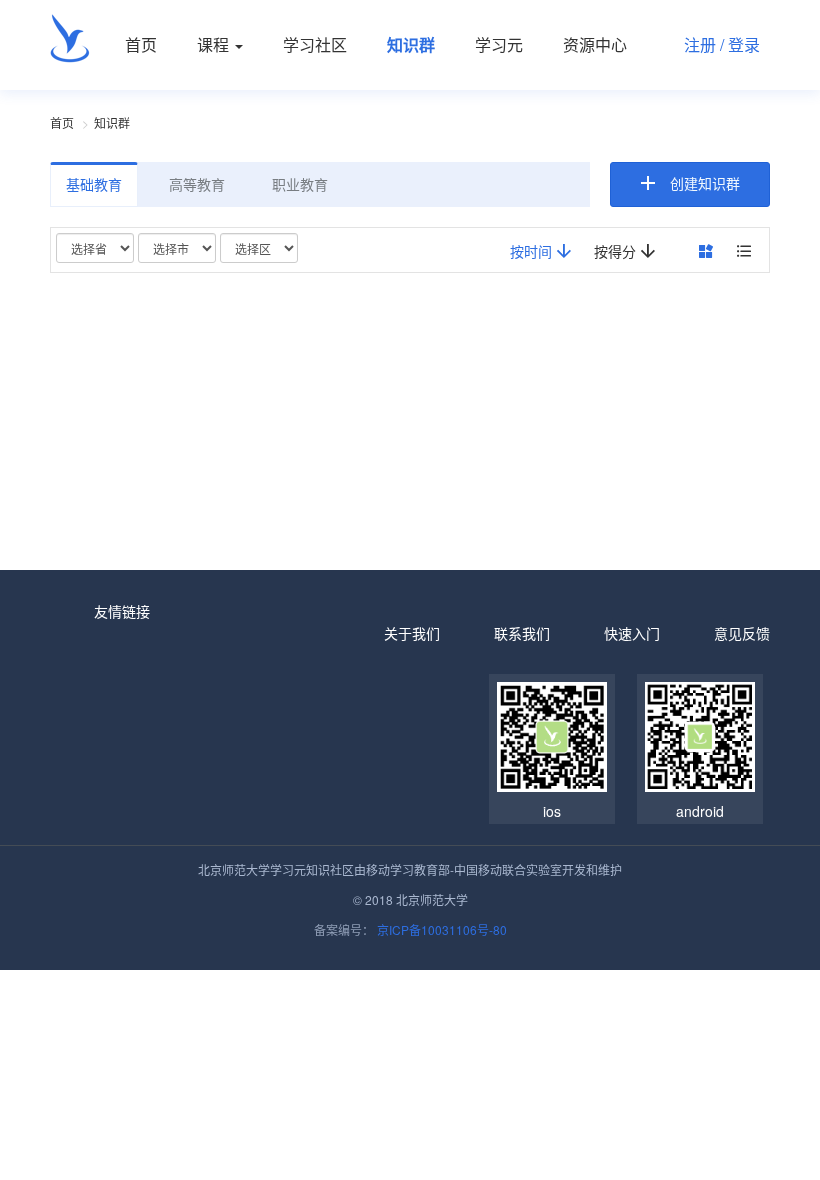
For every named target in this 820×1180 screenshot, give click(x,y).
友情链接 (122, 611)
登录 (744, 44)
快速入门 (632, 633)
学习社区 (315, 44)
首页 (141, 44)
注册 (700, 44)
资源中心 (595, 44)
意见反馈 (742, 633)
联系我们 (522, 633)
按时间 (533, 251)
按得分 (617, 251)
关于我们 (412, 633)
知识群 (411, 44)
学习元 (499, 44)
